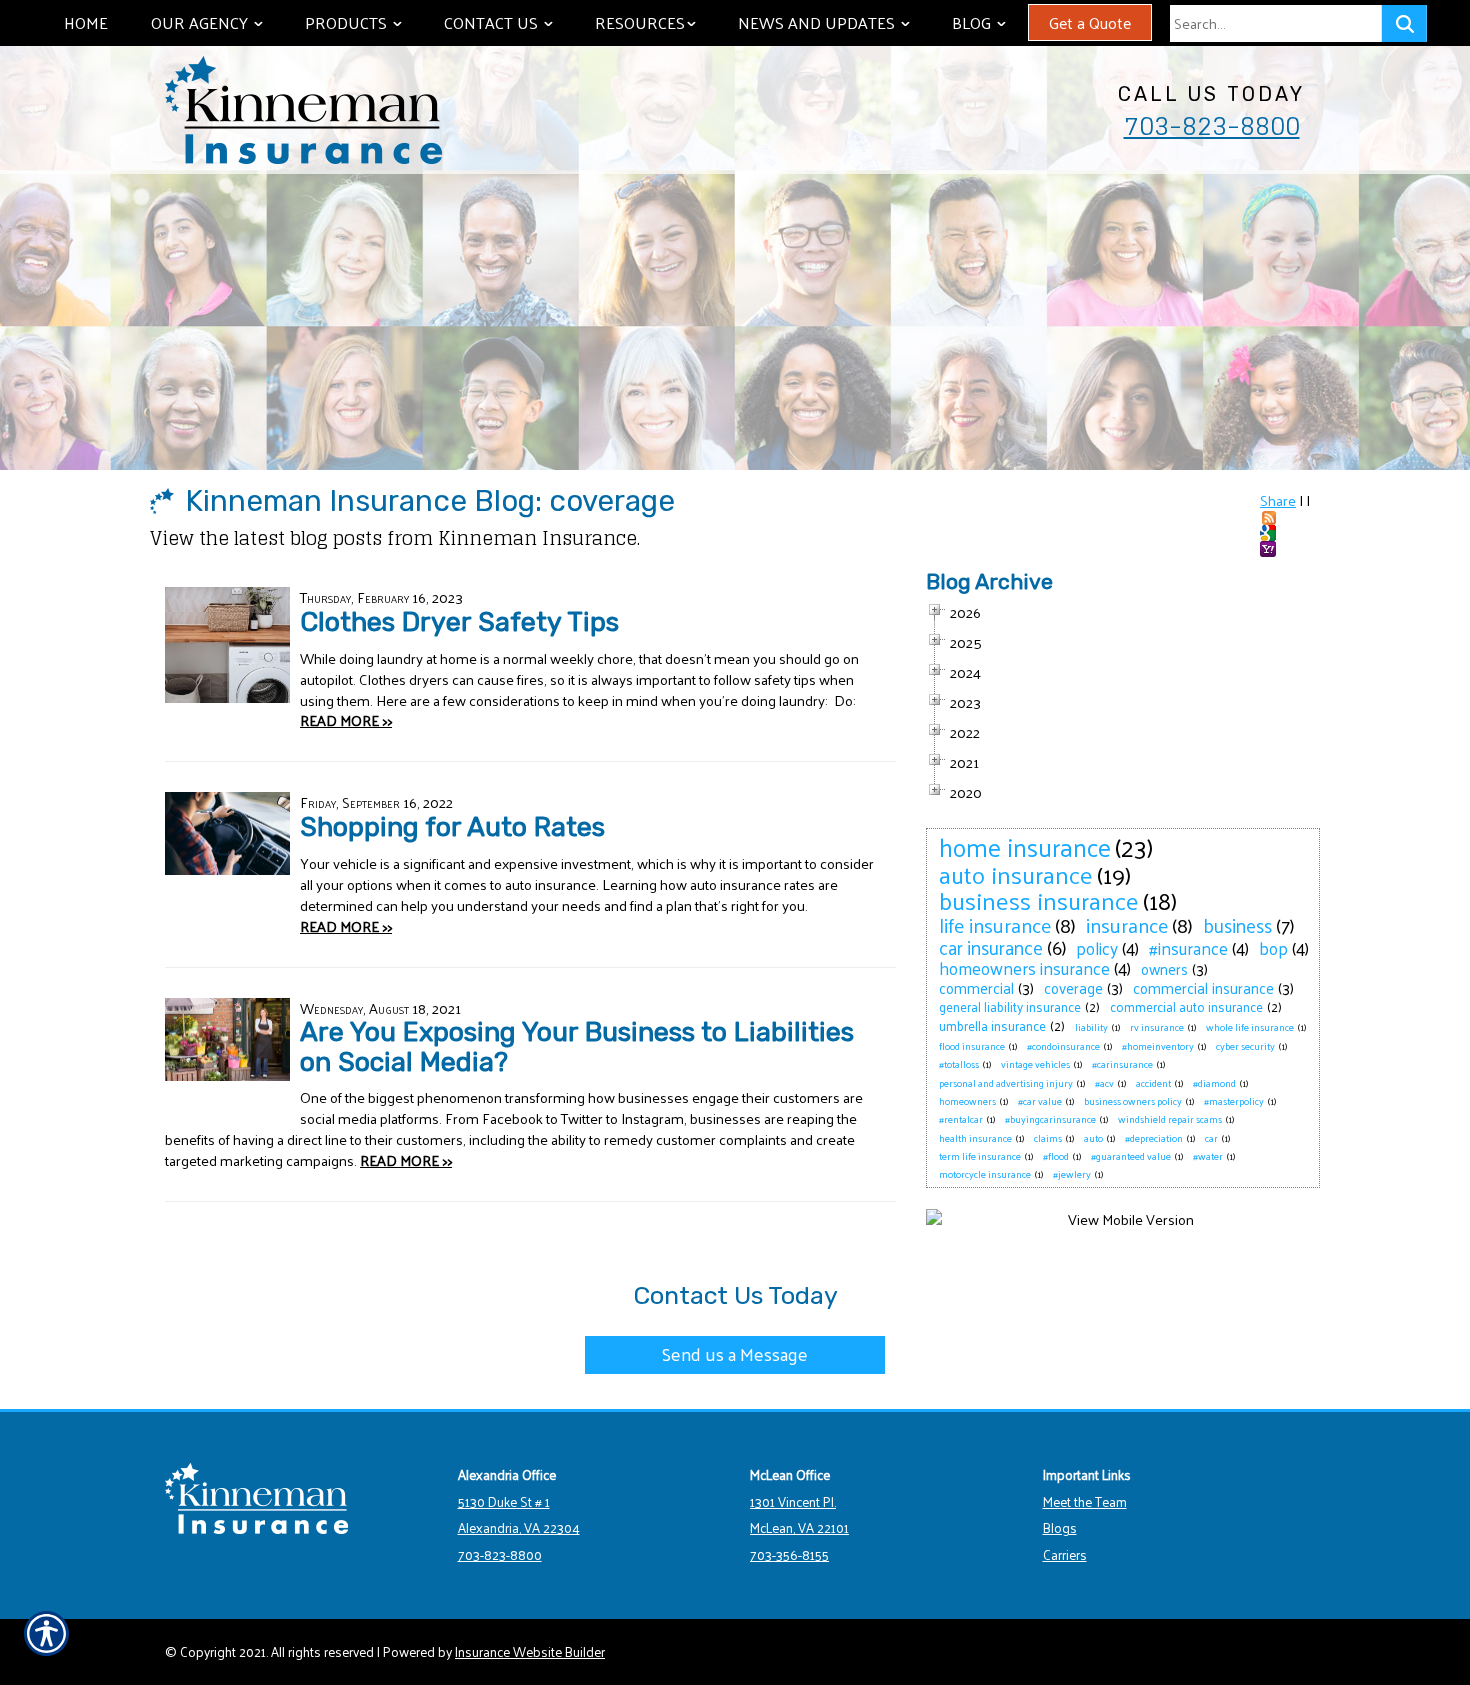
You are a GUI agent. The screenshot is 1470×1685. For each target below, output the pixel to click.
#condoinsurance (1063, 1046)
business (1237, 925)
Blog (988, 22)
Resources (655, 22)
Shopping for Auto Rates (452, 827)
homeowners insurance (1024, 968)
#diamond (1214, 1083)
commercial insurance (1203, 987)
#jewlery (1072, 1174)
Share (1278, 500)
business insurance (1039, 900)
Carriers (1065, 1554)
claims (1048, 1138)
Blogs (1060, 1527)
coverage (1073, 987)
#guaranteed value (1131, 1156)
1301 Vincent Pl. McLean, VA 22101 (799, 1515)
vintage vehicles (1035, 1064)
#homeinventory (1158, 1046)
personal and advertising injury (1006, 1083)
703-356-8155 (789, 1554)
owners (1164, 968)
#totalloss (959, 1064)
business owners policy (1133, 1101)
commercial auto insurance (1186, 1006)
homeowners (967, 1101)
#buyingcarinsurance (1050, 1119)
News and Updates (833, 22)
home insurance (1025, 846)
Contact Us (508, 22)
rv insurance (1157, 1027)
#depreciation (1154, 1138)
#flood (1056, 1156)
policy (1097, 948)
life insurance (995, 925)
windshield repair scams (1170, 1119)
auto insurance (1016, 874)
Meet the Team (1085, 1501)
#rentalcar (961, 1119)
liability (1091, 1027)
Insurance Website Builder (530, 1651)
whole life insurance (1250, 1027)
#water (1208, 1156)
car (1211, 1138)
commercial (976, 987)
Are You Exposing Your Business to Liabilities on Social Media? (577, 1046)
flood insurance (972, 1046)
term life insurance (980, 1156)
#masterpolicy (1234, 1101)
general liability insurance (1010, 1006)
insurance (1127, 925)
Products (363, 22)
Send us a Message (735, 1353)
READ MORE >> (346, 720)
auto (1093, 1138)
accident (1153, 1083)
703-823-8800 (1212, 126)
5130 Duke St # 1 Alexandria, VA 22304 (519, 1515)
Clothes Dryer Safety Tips (459, 622)
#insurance (1188, 948)
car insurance (991, 947)
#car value (1040, 1101)
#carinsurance (1122, 1064)
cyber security (1245, 1046)
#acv (1104, 1083)
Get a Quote (1090, 22)
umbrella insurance (992, 1025)
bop (1273, 948)
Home (86, 22)
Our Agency (216, 22)
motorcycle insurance (985, 1174)
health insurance (975, 1138)
